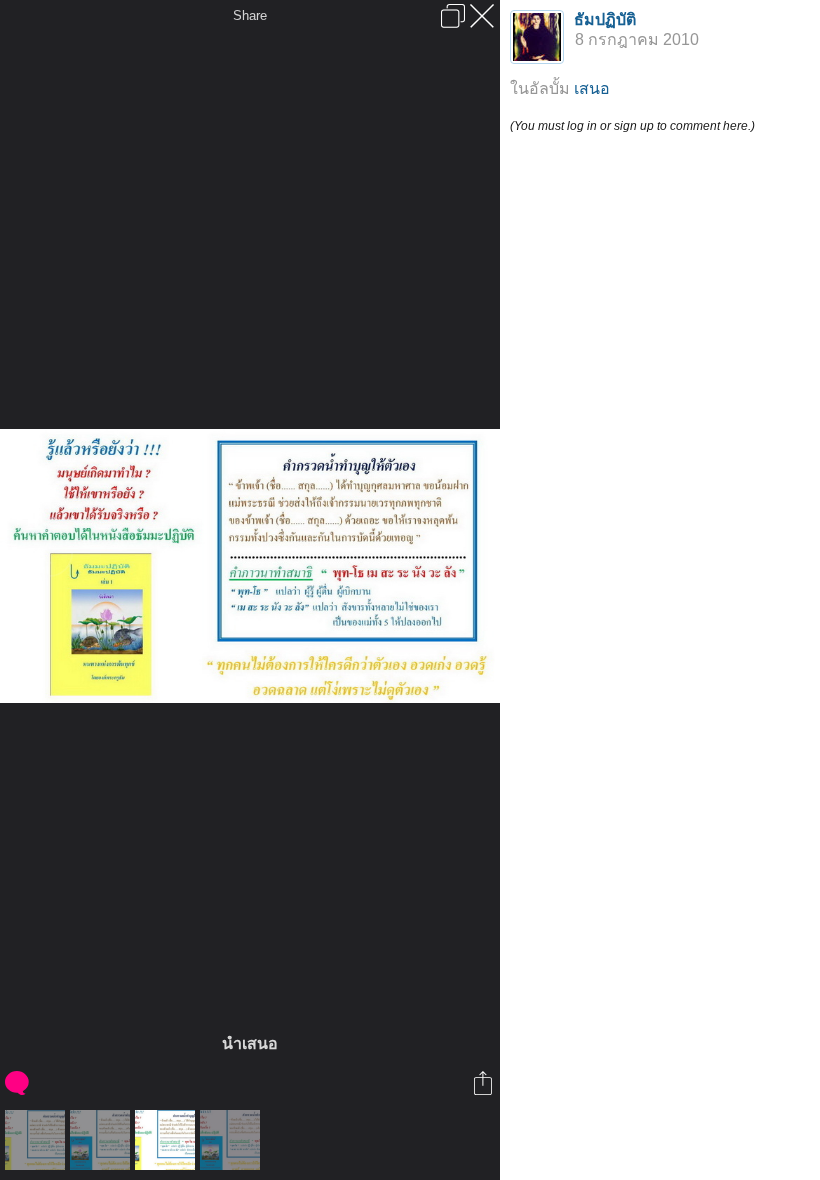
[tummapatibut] (102, 1140)
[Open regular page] (453, 16)
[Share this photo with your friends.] (484, 1083)
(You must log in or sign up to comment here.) (632, 126)
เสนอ (592, 88)
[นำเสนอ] (37, 1140)
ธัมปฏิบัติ (605, 19)
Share (250, 15)
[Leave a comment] (18, 1083)
